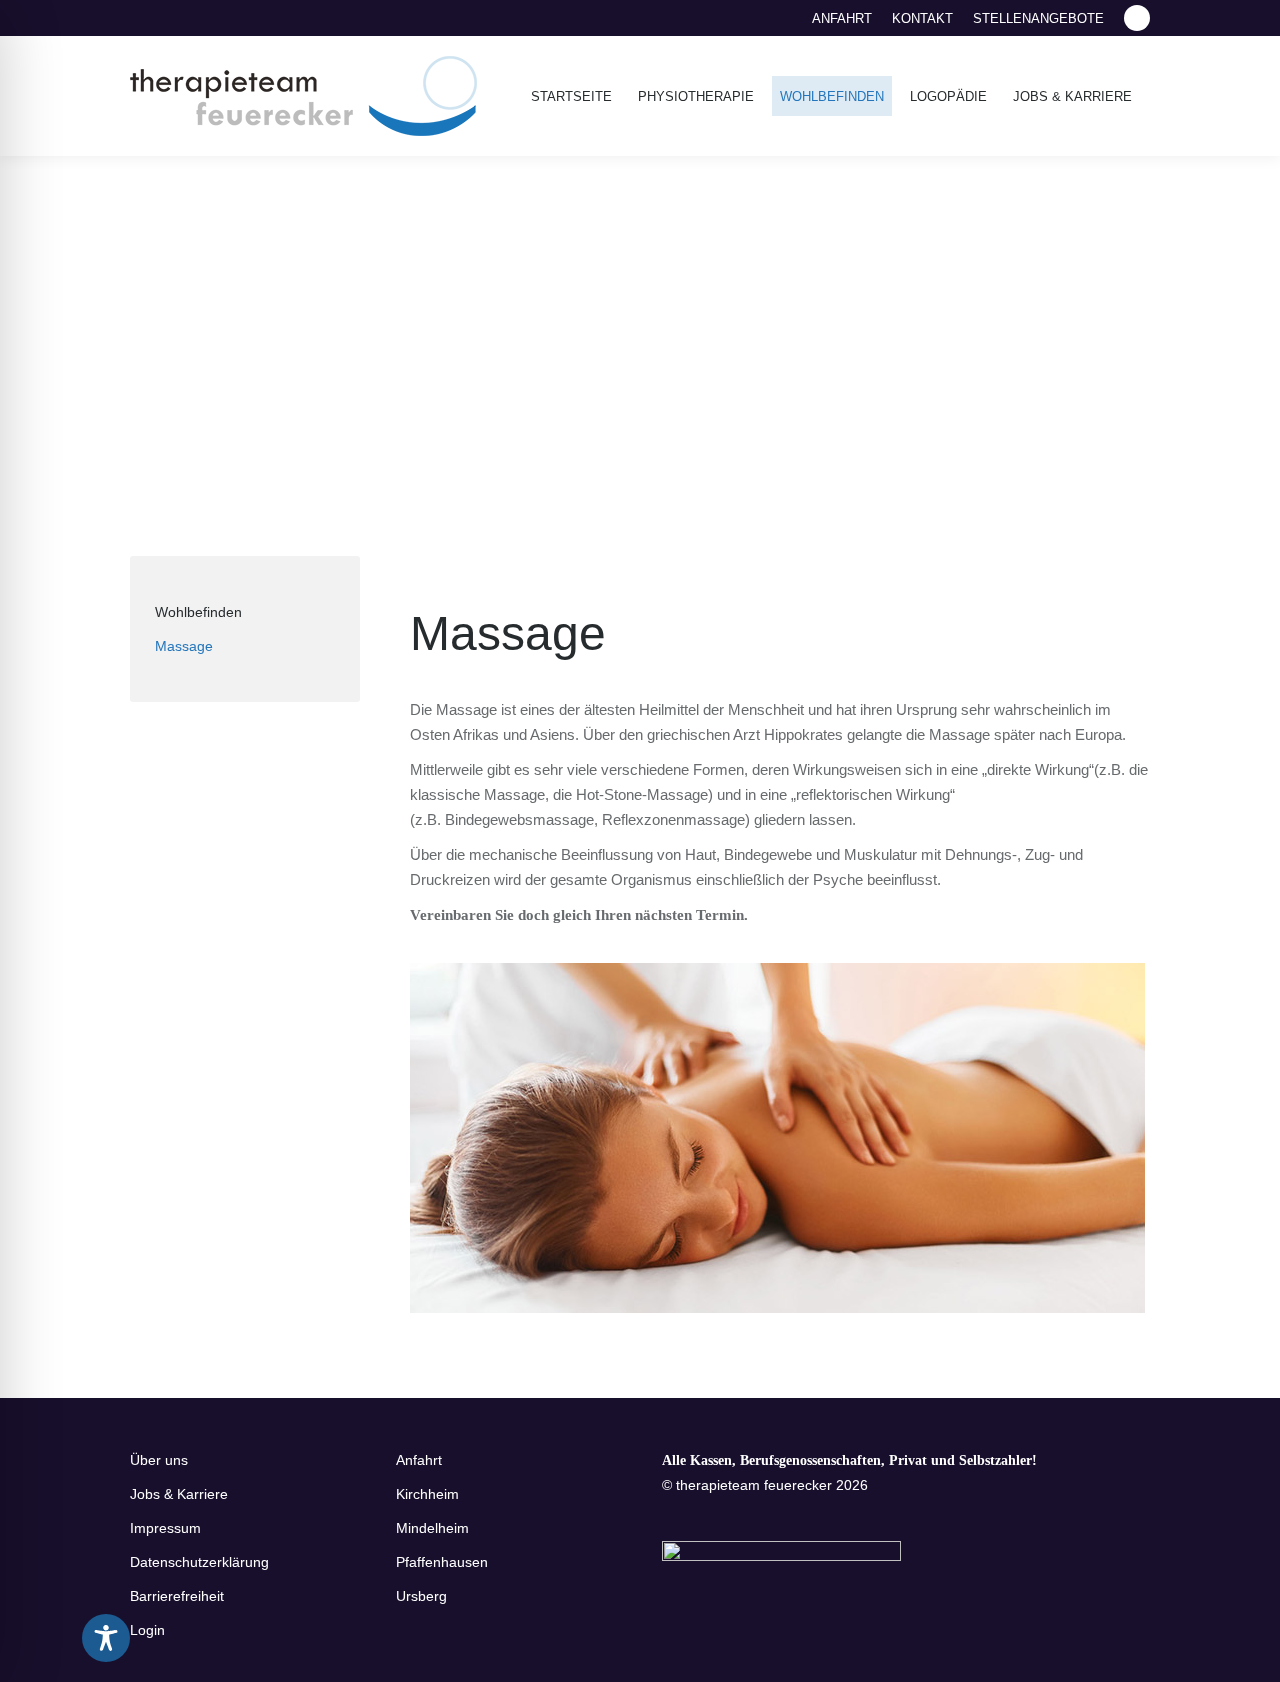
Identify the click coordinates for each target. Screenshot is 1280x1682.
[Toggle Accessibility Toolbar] (106, 1638)
